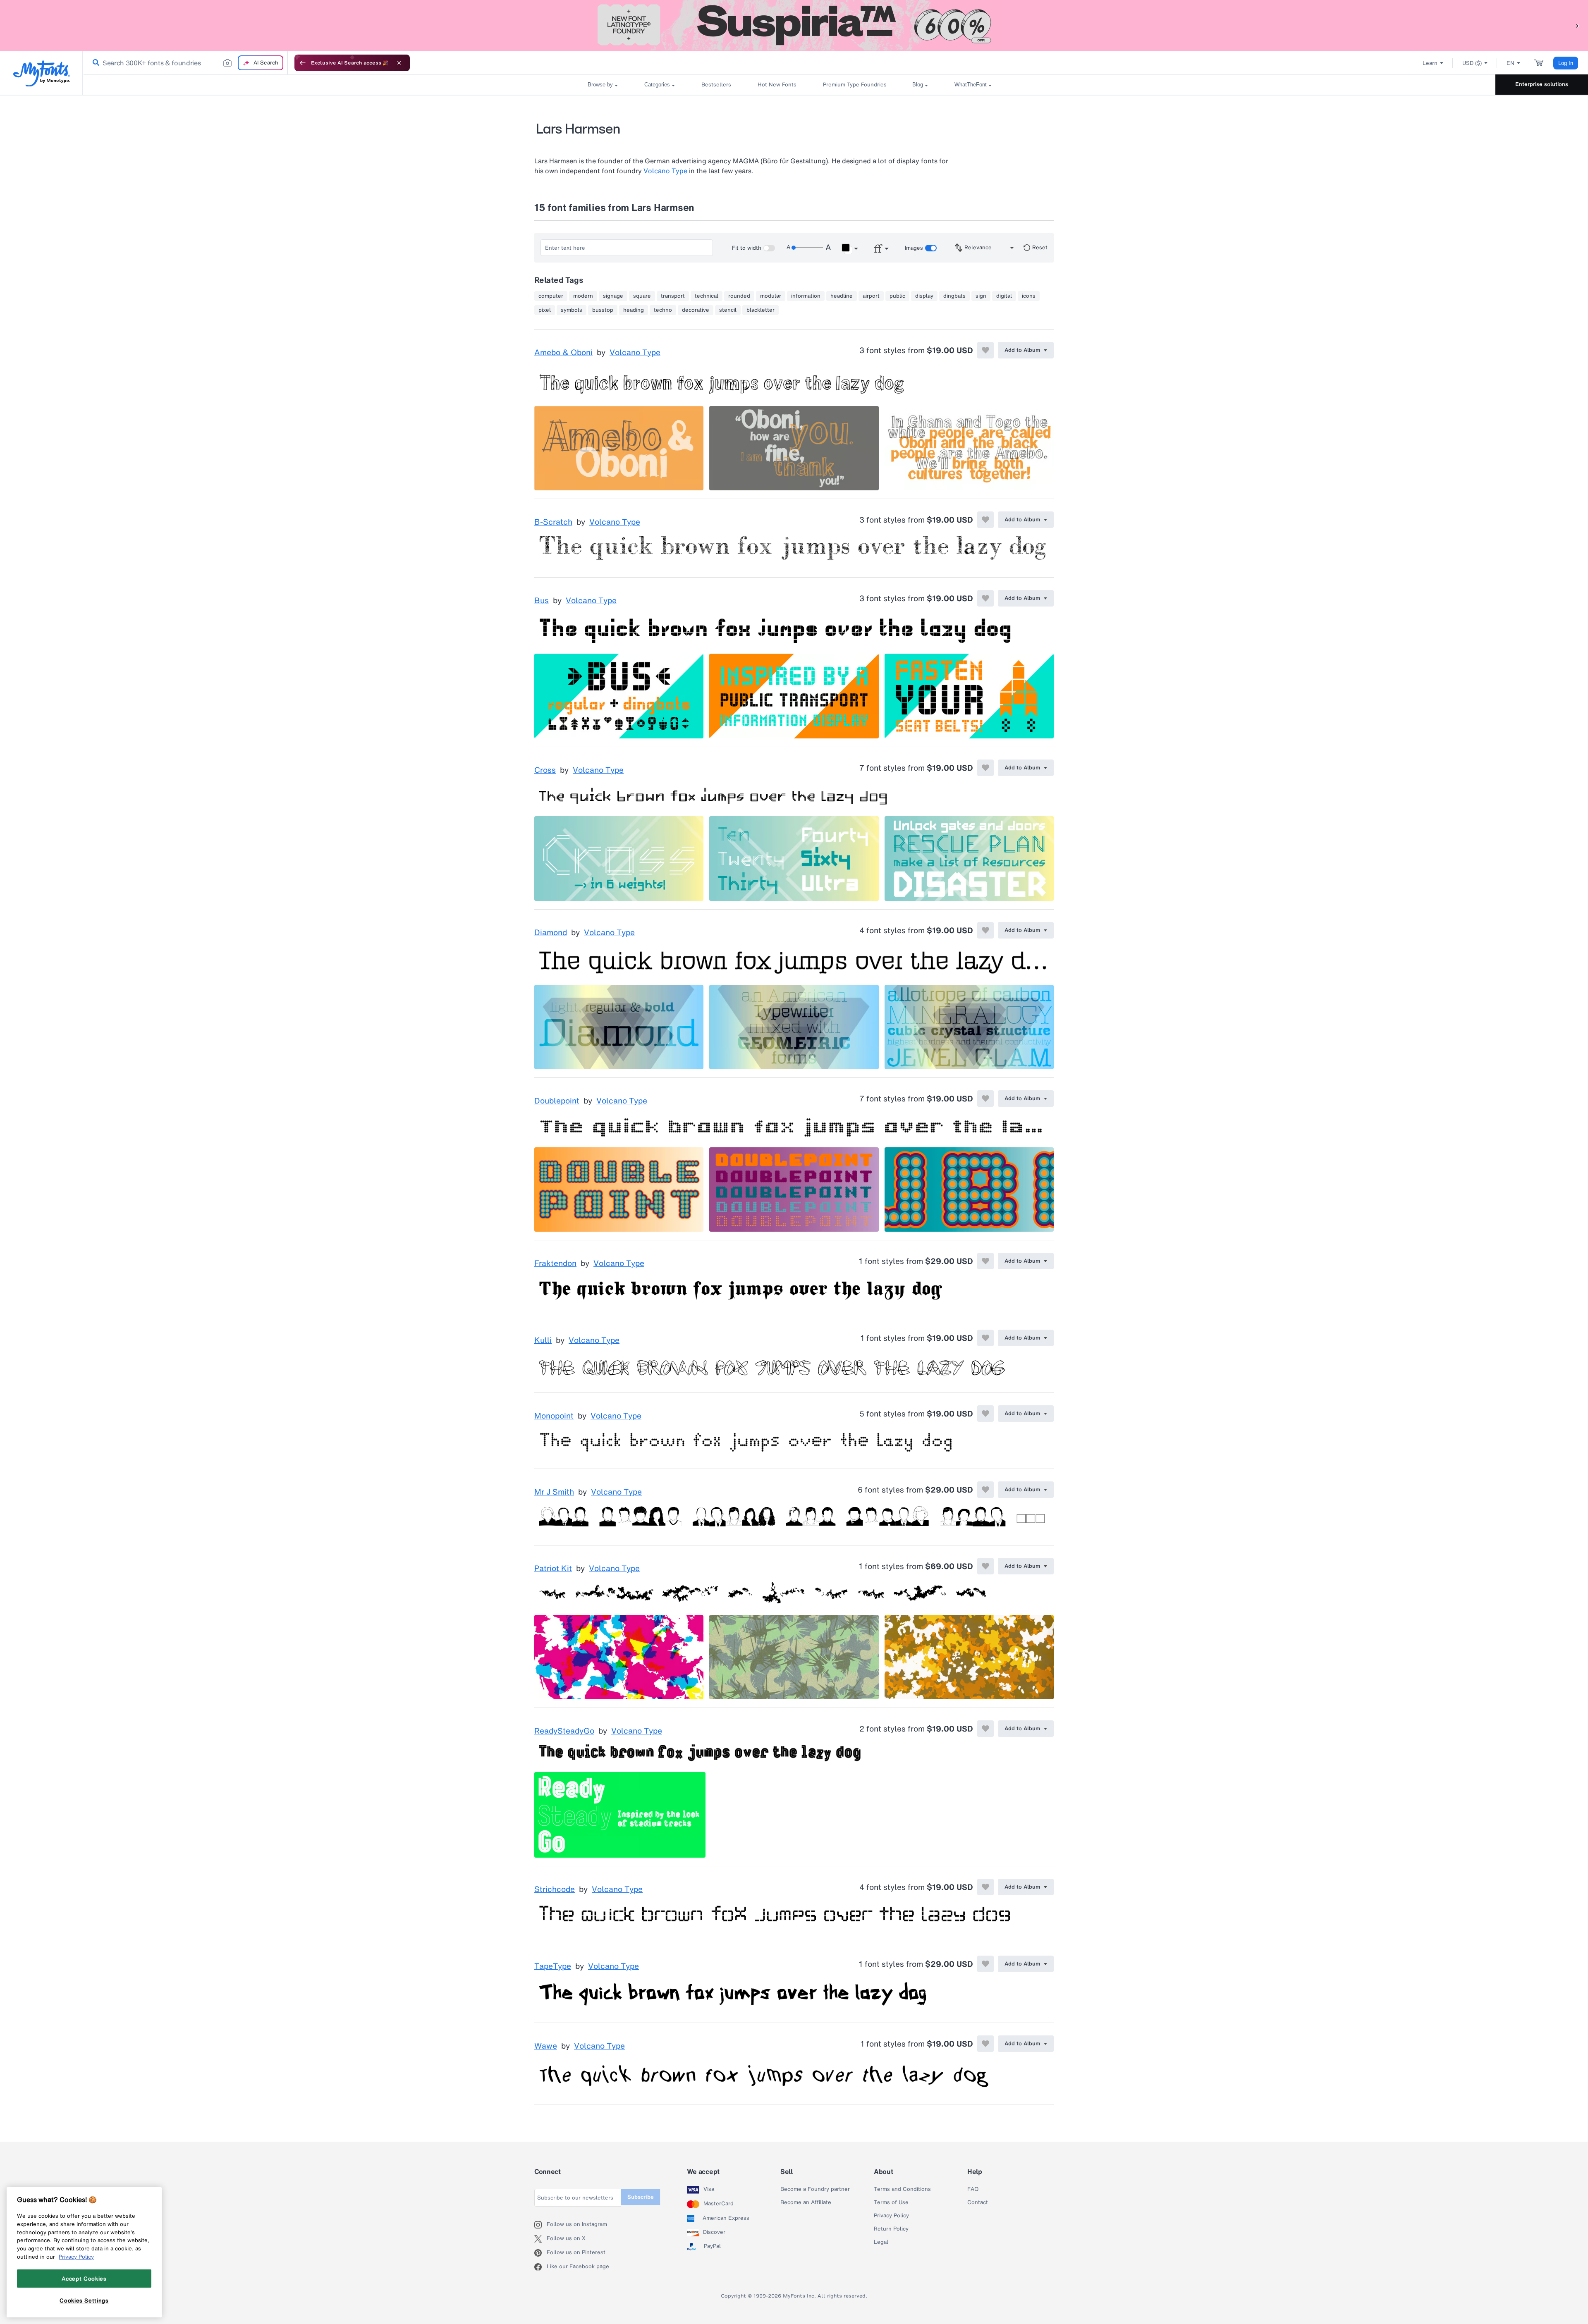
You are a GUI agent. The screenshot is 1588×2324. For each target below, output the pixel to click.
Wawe (546, 2046)
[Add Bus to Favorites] (985, 598)
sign (981, 296)
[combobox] (185, 63)
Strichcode (555, 1889)
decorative (696, 310)
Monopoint (554, 1416)
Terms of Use (891, 2202)
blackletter (761, 310)
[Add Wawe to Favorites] (985, 2044)
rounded (739, 296)
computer (551, 296)
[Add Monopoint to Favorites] (985, 1414)
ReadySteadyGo (564, 1731)
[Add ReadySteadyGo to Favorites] (985, 1729)
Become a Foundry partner (815, 2189)
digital (1004, 296)
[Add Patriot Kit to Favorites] (985, 1566)
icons (1029, 296)
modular (771, 296)
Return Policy (891, 2229)
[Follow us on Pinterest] (540, 2253)
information (806, 296)
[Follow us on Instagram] (540, 2225)
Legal (881, 2242)
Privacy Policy (891, 2216)
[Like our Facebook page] (540, 2267)
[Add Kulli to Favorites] (985, 1338)
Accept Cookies (84, 2279)
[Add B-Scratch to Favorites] (985, 520)
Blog (918, 85)
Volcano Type (665, 171)
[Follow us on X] (540, 2239)
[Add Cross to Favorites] (985, 768)
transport (673, 296)
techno (663, 310)
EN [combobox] (1510, 63)
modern (583, 296)
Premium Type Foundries (854, 85)
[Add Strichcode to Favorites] (985, 1887)
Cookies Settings (84, 2300)
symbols (572, 310)
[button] (1578, 25)
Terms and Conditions (902, 2189)
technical (707, 296)
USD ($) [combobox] (1472, 63)
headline (842, 296)
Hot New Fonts (777, 85)
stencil (728, 310)
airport (871, 296)
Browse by (600, 85)
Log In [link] (1566, 63)
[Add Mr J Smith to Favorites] (985, 1490)
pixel (545, 310)
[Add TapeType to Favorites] (985, 1964)
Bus (542, 601)
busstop (603, 310)
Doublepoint (557, 1101)
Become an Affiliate (806, 2202)
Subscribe (641, 2197)
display (924, 296)
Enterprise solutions (1542, 84)
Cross (545, 770)
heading (634, 310)
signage (613, 296)
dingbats (954, 296)
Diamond (551, 933)
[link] (94, 63)
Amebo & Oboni (563, 353)
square (642, 296)
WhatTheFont (971, 85)
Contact (978, 2202)
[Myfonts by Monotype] (42, 73)
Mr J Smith (554, 1492)
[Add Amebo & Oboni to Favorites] (985, 350)
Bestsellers (716, 85)
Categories (657, 85)
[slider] (807, 248)
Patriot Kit (553, 1569)
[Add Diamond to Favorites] (985, 930)
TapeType (553, 1966)
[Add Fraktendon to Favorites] (985, 1261)
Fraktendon (555, 1264)
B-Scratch (553, 522)
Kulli (543, 1340)
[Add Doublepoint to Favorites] (985, 1099)
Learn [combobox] (1430, 63)
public (897, 296)
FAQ (973, 2189)
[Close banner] (399, 63)
